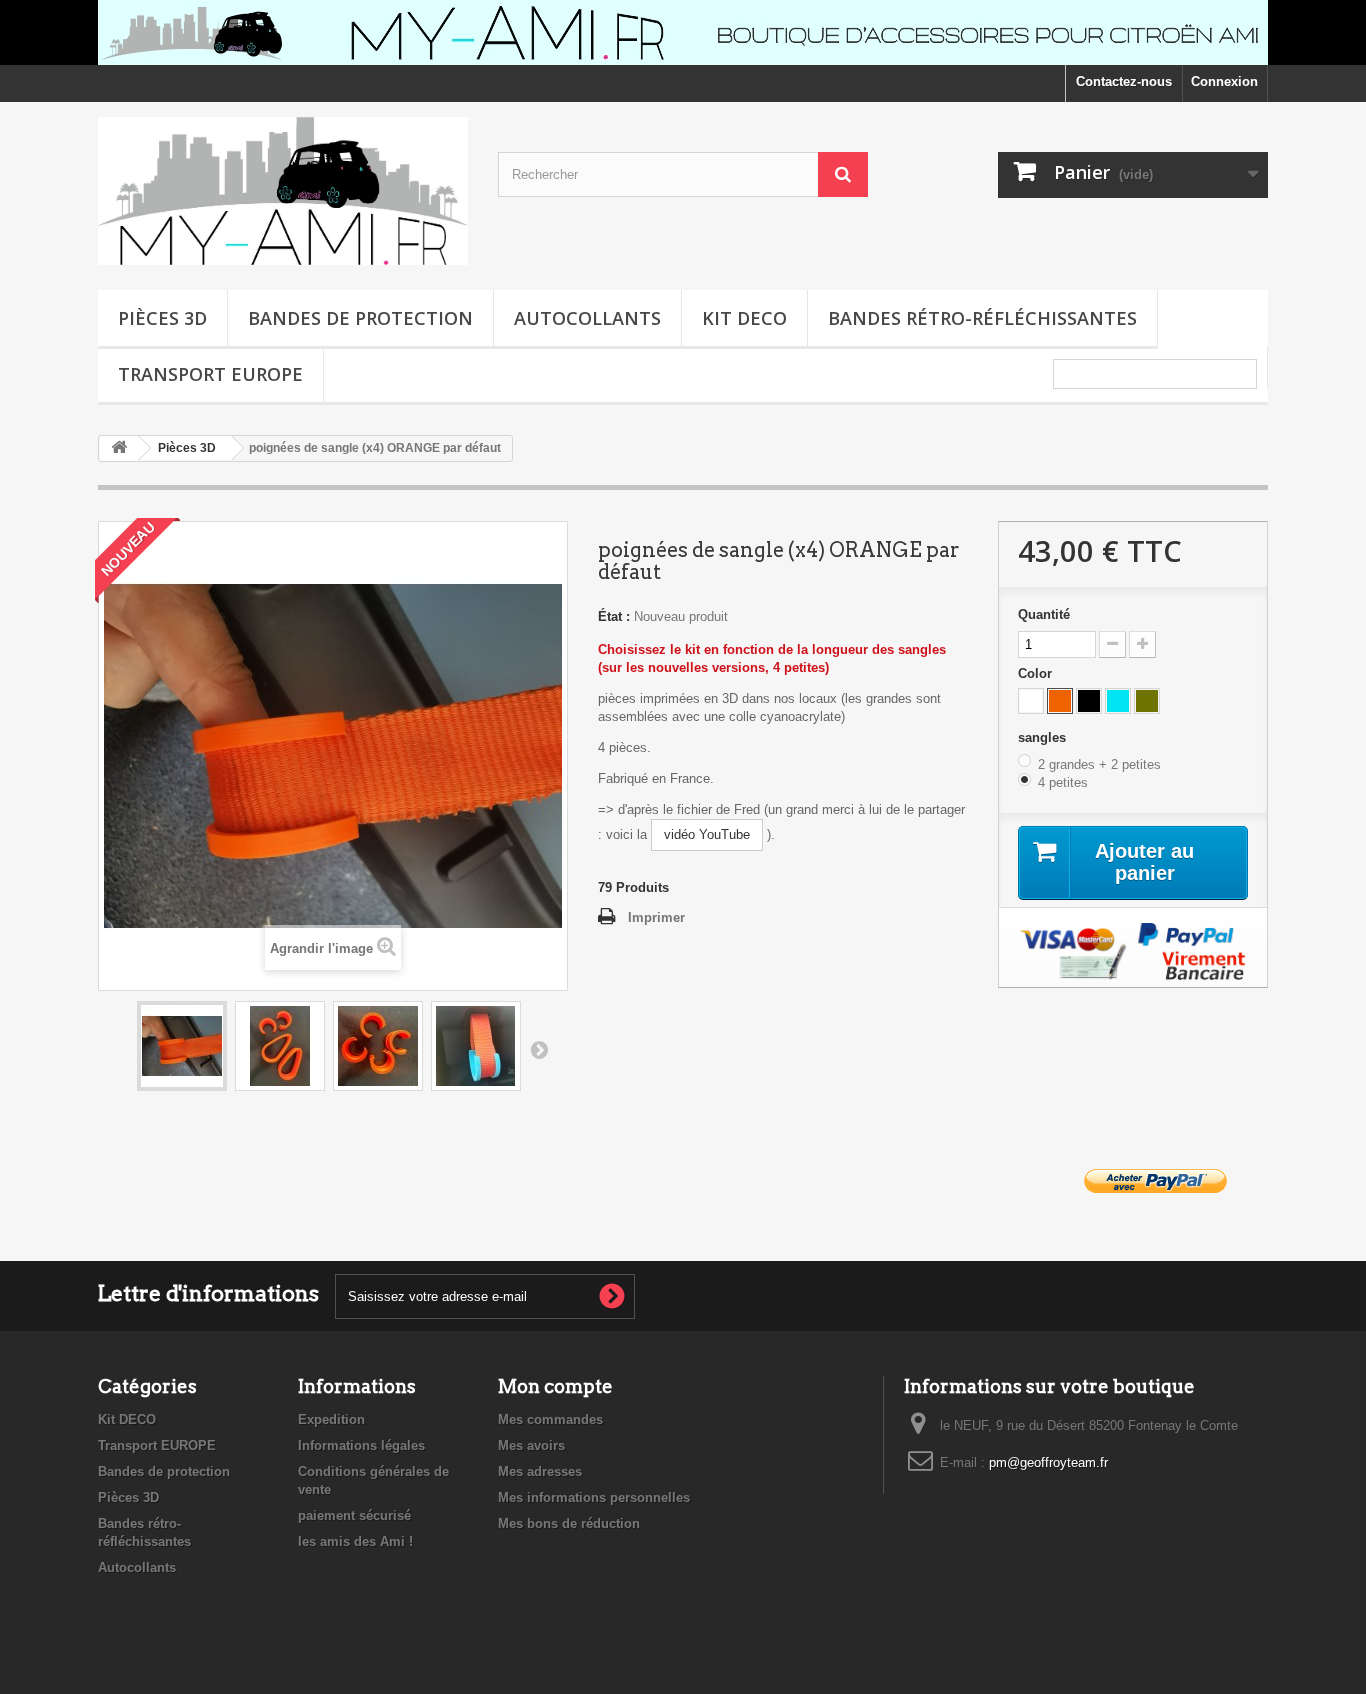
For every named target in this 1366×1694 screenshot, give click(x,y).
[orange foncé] (1060, 701)
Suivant (539, 1049)
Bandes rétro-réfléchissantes (982, 318)
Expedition (331, 1419)
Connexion (1224, 81)
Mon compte (555, 1386)
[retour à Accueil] (119, 448)
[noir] (1089, 701)
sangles (1044, 737)
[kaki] (1147, 701)
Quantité (1044, 614)
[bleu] (1118, 701)
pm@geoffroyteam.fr (1048, 1462)
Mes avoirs (531, 1445)
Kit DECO (744, 318)
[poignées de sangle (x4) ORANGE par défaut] (182, 1046)
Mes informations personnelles (594, 1497)
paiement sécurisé (354, 1515)
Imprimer (656, 917)
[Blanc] (1031, 701)
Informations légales (361, 1445)
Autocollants (587, 318)
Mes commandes (550, 1419)
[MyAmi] (283, 191)
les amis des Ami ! (355, 1541)
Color (1037, 673)
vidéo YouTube (707, 834)
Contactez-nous (1124, 81)
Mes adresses (540, 1471)
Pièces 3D (162, 318)
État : (614, 616)
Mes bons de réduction (569, 1523)
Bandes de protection (360, 318)
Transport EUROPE (210, 374)
